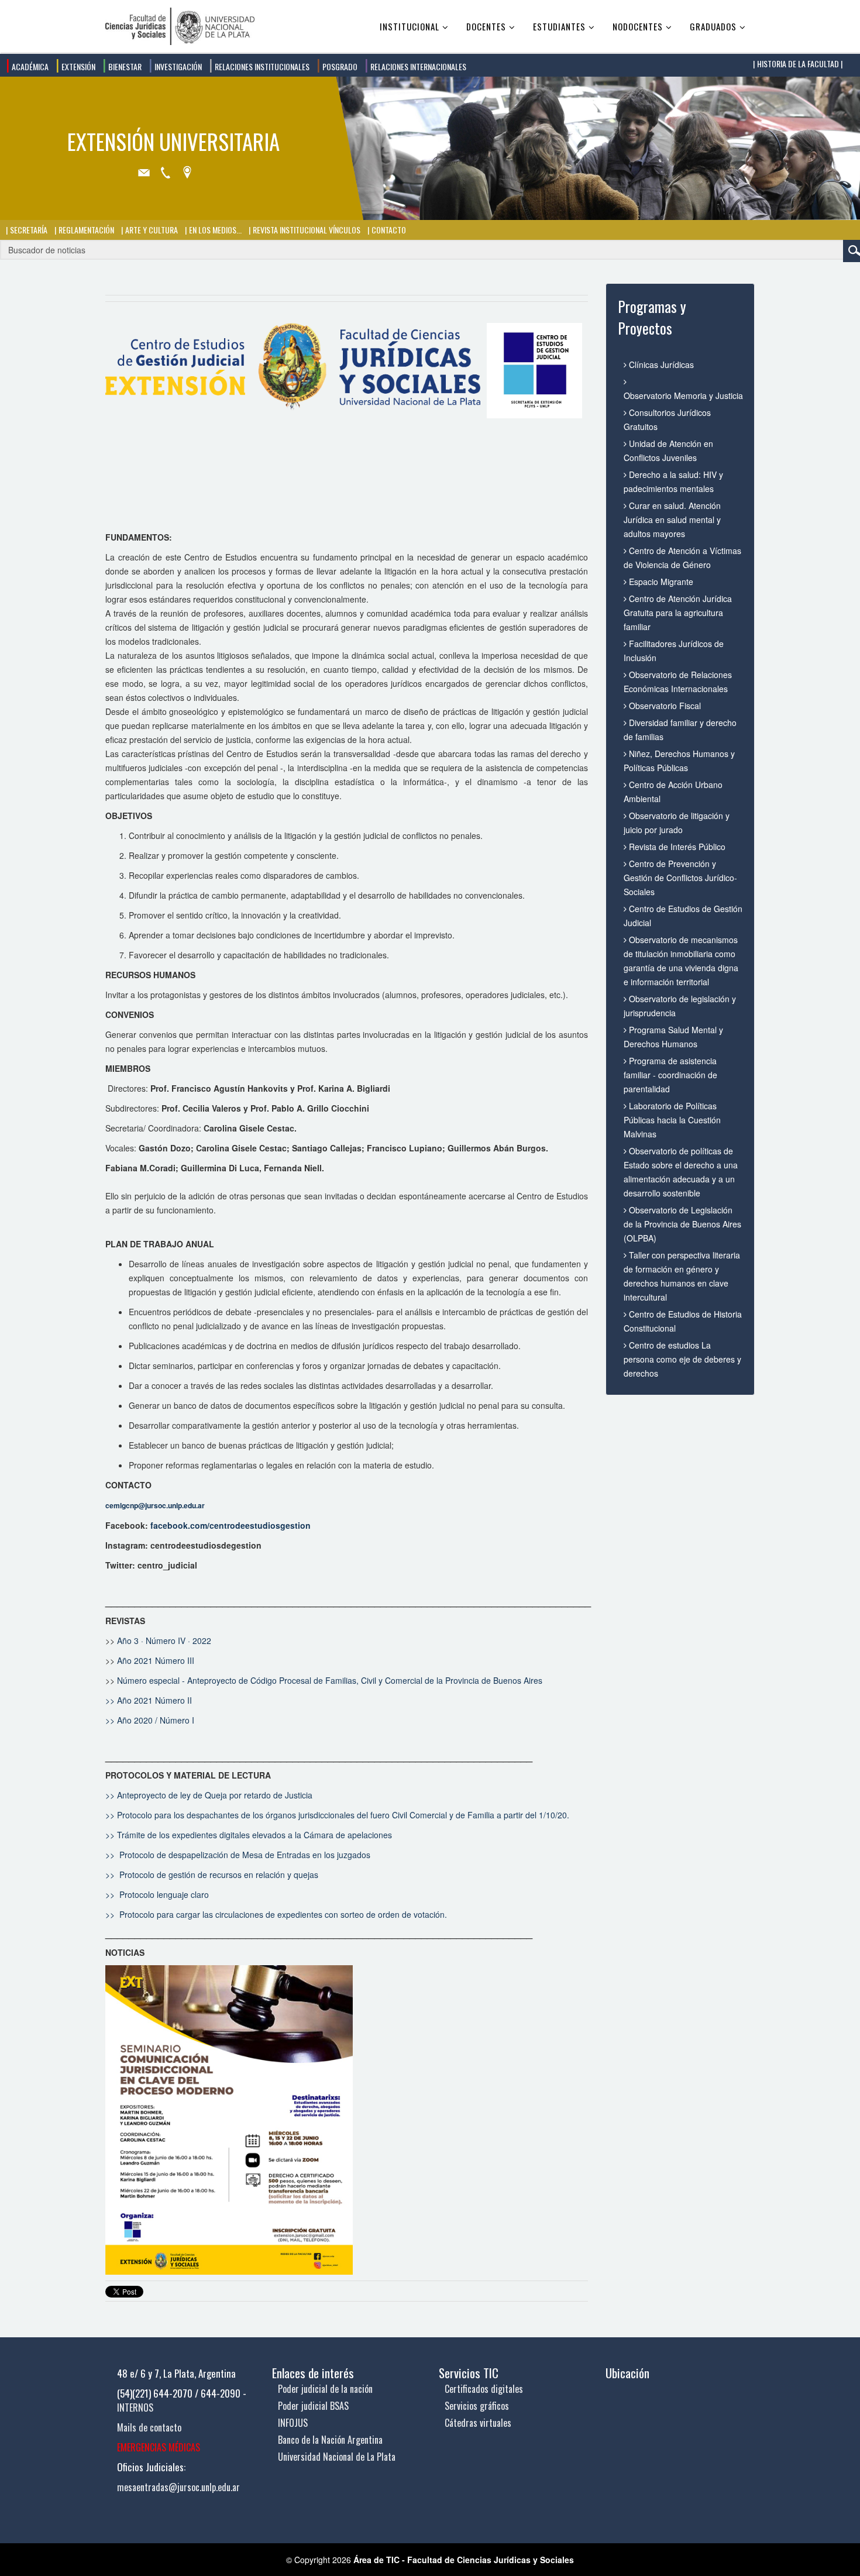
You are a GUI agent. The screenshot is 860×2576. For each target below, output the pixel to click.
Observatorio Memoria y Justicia (683, 395)
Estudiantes (559, 26)
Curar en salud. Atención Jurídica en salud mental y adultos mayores (672, 520)
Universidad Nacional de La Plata (337, 2457)
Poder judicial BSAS (313, 2406)
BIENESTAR (124, 66)
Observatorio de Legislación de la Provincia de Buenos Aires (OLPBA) (682, 1224)
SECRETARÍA (28, 230)
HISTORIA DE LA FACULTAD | (799, 63)
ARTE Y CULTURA (151, 230)
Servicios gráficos (477, 2406)
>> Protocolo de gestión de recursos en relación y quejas (212, 1875)
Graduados (713, 26)
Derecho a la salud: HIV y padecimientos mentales (673, 482)
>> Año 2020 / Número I (151, 1720)
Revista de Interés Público (676, 847)
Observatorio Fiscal (664, 706)
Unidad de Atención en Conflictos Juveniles (668, 450)
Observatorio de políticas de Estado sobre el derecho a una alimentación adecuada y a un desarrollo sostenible (681, 1172)
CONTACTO (388, 230)
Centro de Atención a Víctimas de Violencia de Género (682, 558)
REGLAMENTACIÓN (85, 230)
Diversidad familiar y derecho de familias (680, 730)
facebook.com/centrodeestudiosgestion (231, 1525)
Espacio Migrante (660, 582)
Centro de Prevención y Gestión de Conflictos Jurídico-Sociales (680, 878)
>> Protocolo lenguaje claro (157, 1894)
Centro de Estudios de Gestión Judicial (683, 916)
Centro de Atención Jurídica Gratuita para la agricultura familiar (678, 613)
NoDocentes (638, 26)
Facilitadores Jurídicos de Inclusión (674, 651)
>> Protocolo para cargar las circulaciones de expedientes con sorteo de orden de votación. (276, 1914)
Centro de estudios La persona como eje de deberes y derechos (682, 1359)
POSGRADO (339, 66)
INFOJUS (293, 2423)
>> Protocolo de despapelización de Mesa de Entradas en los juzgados (239, 1855)
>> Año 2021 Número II (149, 1700)
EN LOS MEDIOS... (214, 230)
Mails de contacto (149, 2427)
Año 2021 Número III (156, 1660)
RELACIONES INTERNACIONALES (417, 66)
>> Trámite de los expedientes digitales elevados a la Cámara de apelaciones (249, 1835)
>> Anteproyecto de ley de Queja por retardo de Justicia (209, 1795)
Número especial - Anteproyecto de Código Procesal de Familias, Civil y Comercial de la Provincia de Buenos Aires (330, 1680)
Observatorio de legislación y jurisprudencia (680, 1006)
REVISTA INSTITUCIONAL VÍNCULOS (306, 230)
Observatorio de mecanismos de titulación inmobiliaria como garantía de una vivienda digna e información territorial (681, 961)
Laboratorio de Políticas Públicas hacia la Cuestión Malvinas (672, 1120)
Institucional (410, 26)
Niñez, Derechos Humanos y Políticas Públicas (679, 761)
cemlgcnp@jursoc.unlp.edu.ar (155, 1505)
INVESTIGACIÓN (177, 66)
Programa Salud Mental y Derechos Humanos (673, 1037)
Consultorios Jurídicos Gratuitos (667, 419)
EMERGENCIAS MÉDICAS (159, 2447)
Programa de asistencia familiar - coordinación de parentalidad (670, 1075)
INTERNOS (135, 2408)
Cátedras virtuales (478, 2423)
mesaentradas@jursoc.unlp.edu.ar (178, 2487)
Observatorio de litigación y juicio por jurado (677, 823)
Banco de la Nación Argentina (330, 2440)
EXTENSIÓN (78, 66)
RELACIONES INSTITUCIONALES (261, 66)
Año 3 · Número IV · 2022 (164, 1640)
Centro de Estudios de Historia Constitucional (683, 1321)
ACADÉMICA (29, 66)
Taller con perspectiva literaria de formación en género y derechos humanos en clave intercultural (682, 1276)
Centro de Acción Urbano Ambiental (673, 792)
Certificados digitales (484, 2389)
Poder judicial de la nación (325, 2389)
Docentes (486, 26)
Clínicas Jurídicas (660, 364)
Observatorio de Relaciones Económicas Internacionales (678, 682)
